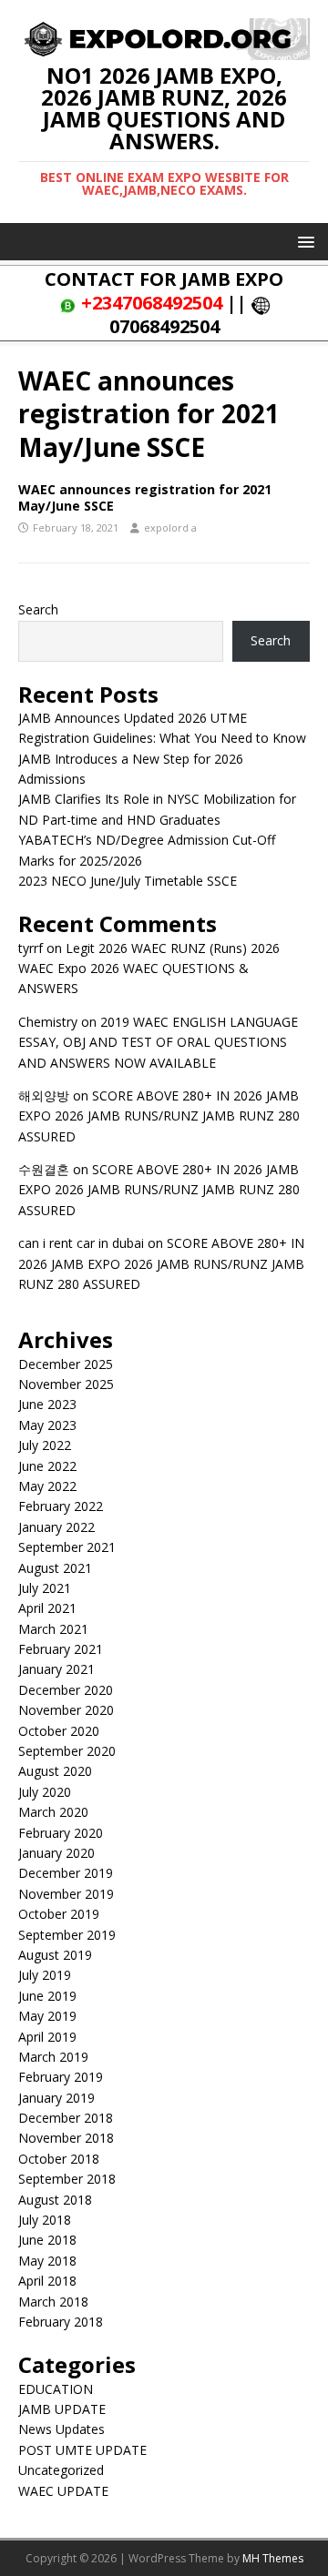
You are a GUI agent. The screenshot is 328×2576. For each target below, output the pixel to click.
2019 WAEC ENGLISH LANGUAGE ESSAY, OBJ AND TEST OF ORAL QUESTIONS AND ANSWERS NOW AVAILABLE (158, 1042)
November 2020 (66, 1710)
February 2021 (61, 1649)
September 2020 (67, 1751)
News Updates (61, 2429)
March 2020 (53, 1812)
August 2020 (55, 1771)
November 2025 (66, 1384)
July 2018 (45, 2220)
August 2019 (55, 1955)
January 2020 (56, 1853)
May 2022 (47, 1486)
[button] (303, 241)
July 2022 (45, 1445)
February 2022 (61, 1506)
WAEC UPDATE (63, 2491)
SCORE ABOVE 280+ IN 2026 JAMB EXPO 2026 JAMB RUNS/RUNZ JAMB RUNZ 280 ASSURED (159, 1116)
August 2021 (55, 1568)
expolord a (170, 527)
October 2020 (59, 1731)
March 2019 (53, 2057)
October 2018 (59, 2159)
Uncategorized (61, 2470)
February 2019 (61, 2077)
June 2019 (47, 1996)
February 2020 (61, 1833)
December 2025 (66, 1364)
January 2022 (56, 1527)
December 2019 (66, 1873)
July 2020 (45, 1792)
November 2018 (66, 2138)
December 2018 (66, 2118)
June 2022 (47, 1466)
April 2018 (47, 2281)
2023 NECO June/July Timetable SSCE (128, 881)
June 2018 (47, 2240)
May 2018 (47, 2261)
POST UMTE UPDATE (82, 2450)
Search (38, 609)
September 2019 (67, 1935)
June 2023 (47, 1404)
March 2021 (53, 1629)
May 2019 (47, 2016)
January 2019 (56, 2098)
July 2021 (45, 1588)
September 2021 (67, 1547)
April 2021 (47, 1608)
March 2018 (53, 2302)
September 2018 (67, 2179)
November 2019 (66, 1894)
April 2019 (47, 2037)
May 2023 (47, 1425)
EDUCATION (56, 2389)
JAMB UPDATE (62, 2409)
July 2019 (45, 1975)
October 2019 (59, 1914)
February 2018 (61, 2322)
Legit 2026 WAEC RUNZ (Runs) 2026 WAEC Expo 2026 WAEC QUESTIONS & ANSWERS (149, 969)
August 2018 (55, 2200)
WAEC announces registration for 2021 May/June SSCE (145, 497)
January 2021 (56, 1669)
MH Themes (273, 2558)
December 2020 (66, 1690)
